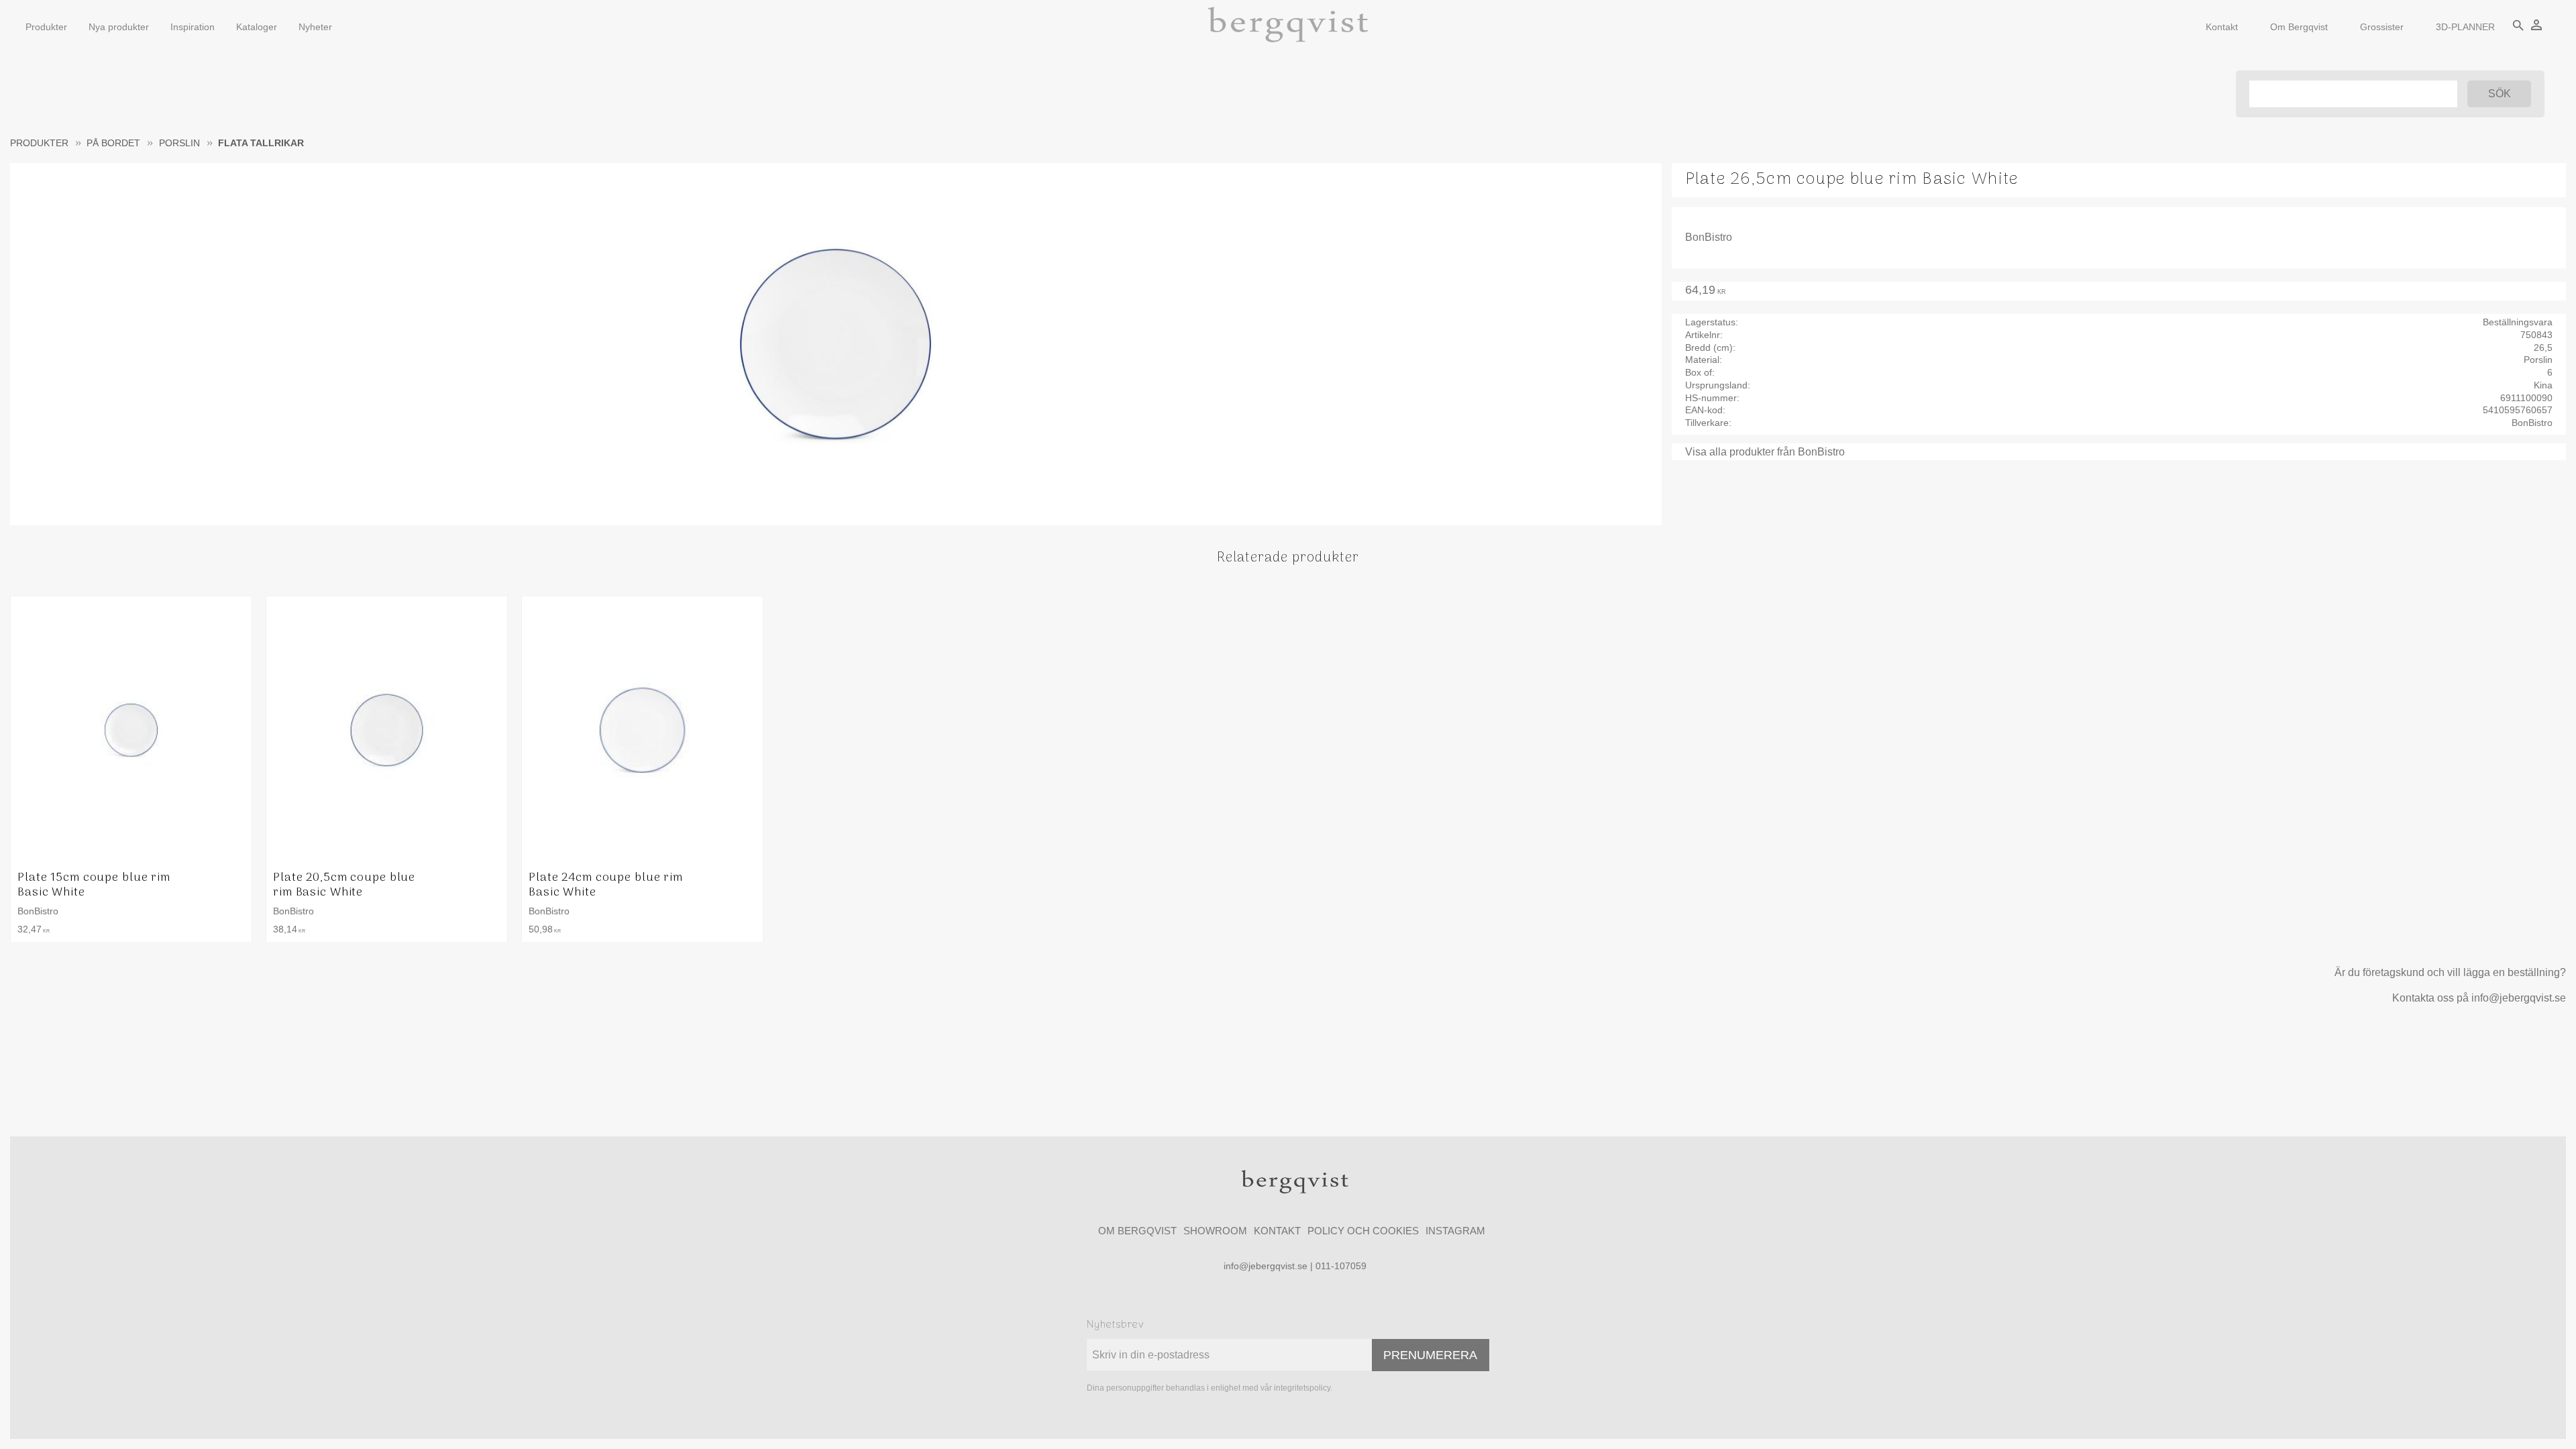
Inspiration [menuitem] (193, 27)
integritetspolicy (1302, 1388)
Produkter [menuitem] (46, 27)
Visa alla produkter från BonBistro (1765, 452)
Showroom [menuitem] (1215, 1231)
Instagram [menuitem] (1455, 1231)
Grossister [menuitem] (2382, 27)
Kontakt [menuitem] (2222, 27)
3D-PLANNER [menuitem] (2465, 27)
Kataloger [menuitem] (257, 27)
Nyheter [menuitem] (315, 27)
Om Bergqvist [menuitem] (2299, 27)
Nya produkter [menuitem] (119, 27)
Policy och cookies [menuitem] (1363, 1231)
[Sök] (2499, 94)
